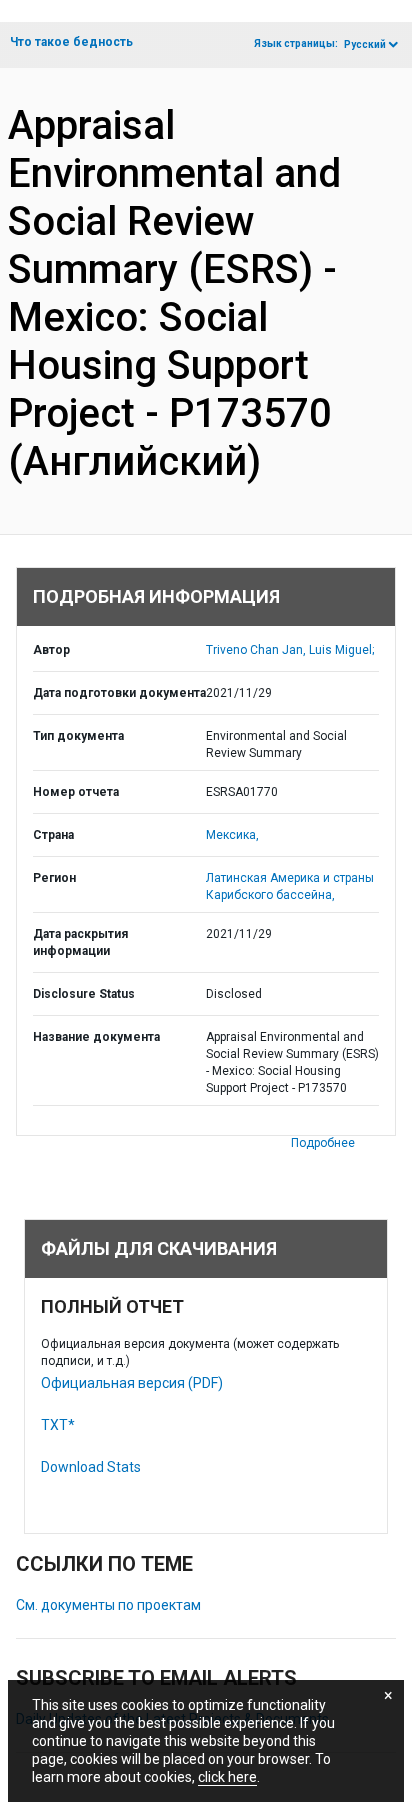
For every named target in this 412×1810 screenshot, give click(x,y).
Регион (54, 878)
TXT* (58, 1425)
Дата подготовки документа (119, 693)
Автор (51, 650)
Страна (53, 835)
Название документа (96, 1037)
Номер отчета (76, 792)
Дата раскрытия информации (80, 942)
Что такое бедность (71, 42)
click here (227, 1777)
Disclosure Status (84, 994)
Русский (365, 44)
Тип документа (78, 736)
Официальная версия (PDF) (132, 1383)
